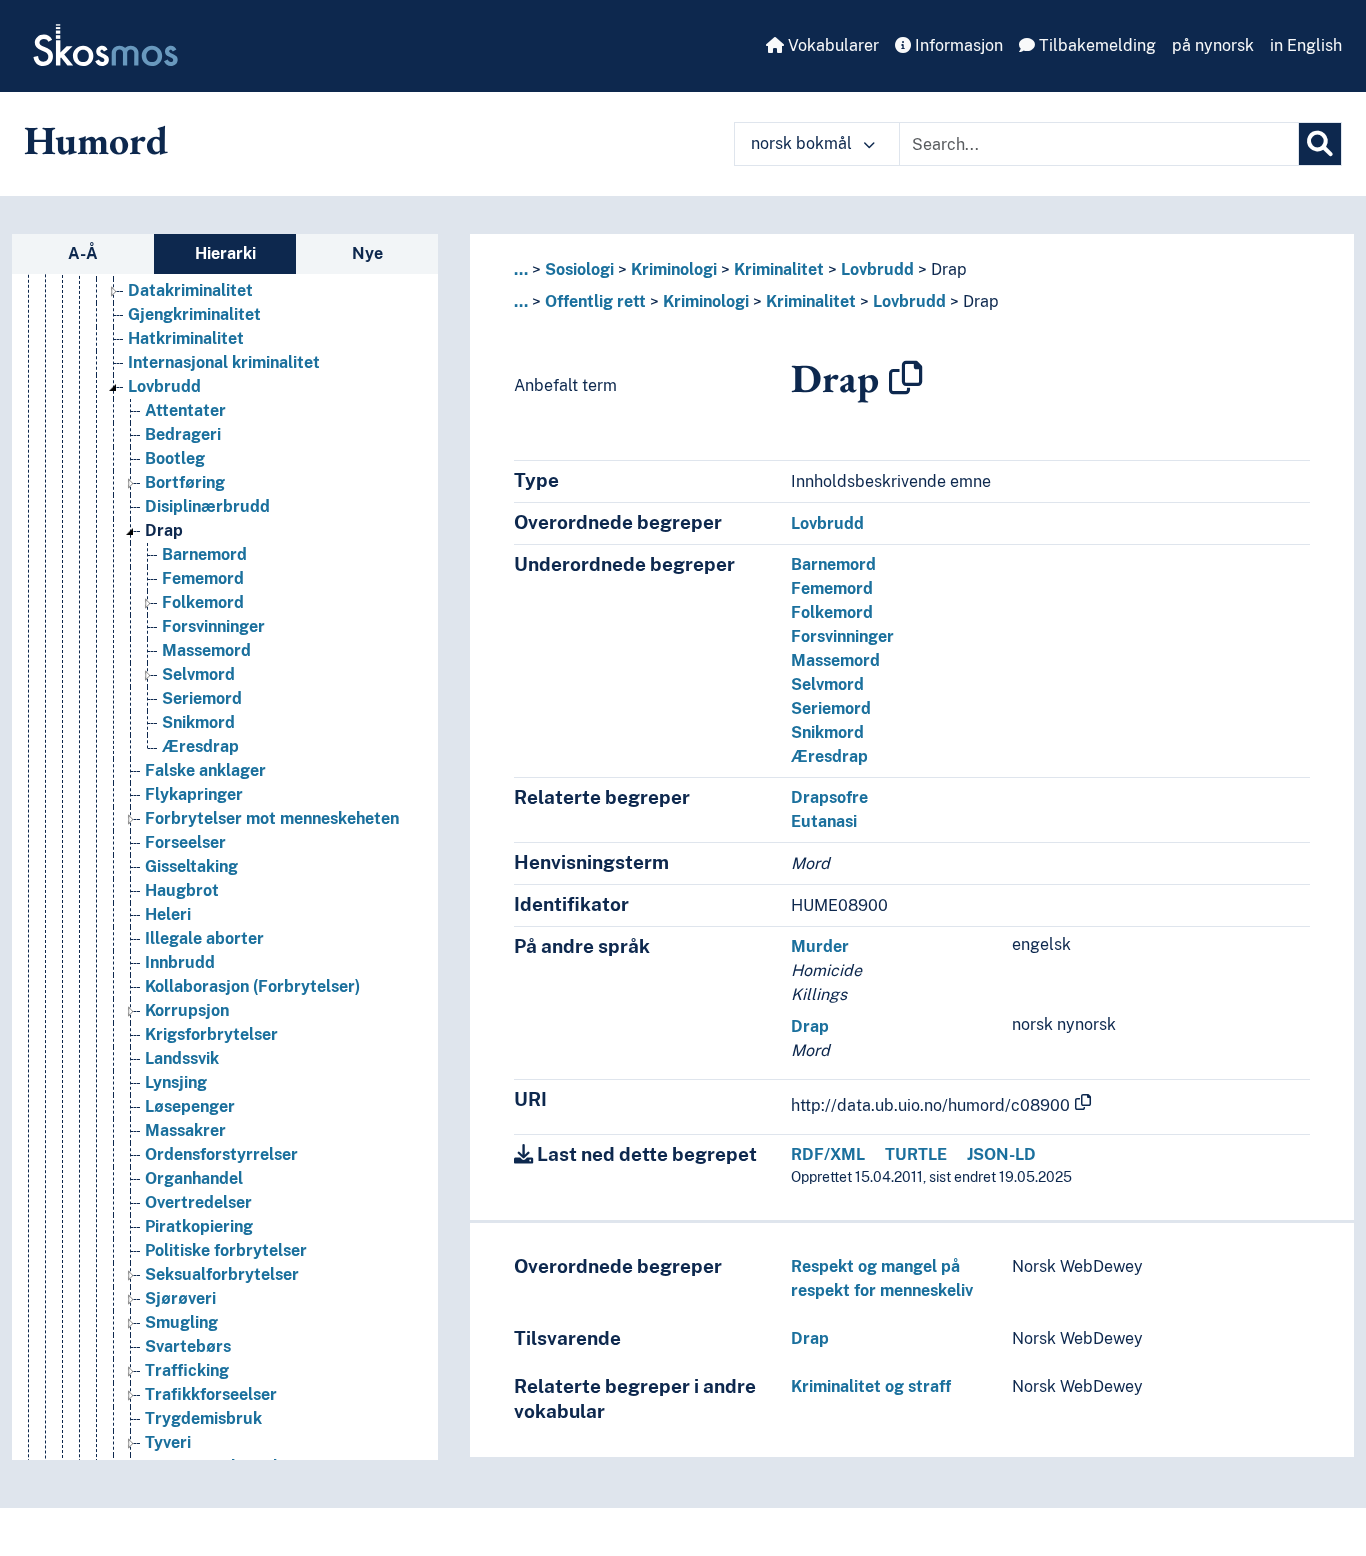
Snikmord (198, 722)
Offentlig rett (595, 301)
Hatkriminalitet (186, 338)
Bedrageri (183, 434)
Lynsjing (176, 1082)
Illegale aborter (204, 938)
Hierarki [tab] (225, 253)
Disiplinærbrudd (207, 506)
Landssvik (182, 1058)
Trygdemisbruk (203, 1418)
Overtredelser (198, 1202)
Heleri (168, 914)
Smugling (181, 1322)
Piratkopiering (199, 1226)
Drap (164, 530)
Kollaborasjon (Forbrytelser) (252, 986)
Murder (820, 946)
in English (1306, 45)
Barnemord (204, 554)
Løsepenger (190, 1106)
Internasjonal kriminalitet (224, 362)
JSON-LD (1001, 1154)
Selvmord (198, 674)
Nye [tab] (367, 253)
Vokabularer (831, 45)
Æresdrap (200, 746)
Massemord (206, 650)
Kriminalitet (779, 269)
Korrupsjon (187, 1010)
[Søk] (1320, 144)
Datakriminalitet (190, 290)
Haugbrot (182, 890)
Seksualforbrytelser (222, 1274)
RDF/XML (828, 1154)
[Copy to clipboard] (906, 378)
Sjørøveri (180, 1298)
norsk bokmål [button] (803, 143)
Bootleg (175, 458)
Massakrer (185, 1130)
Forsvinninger (213, 626)
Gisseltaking (191, 866)
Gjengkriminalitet (194, 314)
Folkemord (203, 602)
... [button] (521, 269)
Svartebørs (188, 1346)
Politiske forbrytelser (226, 1250)
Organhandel (194, 1178)
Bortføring (185, 482)
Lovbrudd (164, 386)
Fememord (203, 578)
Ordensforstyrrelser (221, 1154)
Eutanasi (824, 821)
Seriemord (202, 698)
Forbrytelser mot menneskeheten (272, 818)
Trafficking (187, 1370)
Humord (96, 140)
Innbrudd (180, 962)
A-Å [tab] (83, 253)
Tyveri (168, 1442)
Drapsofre (829, 797)
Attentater (185, 410)
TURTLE (916, 1154)
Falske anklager (205, 770)
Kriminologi (674, 269)
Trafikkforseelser (211, 1394)
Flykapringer (194, 794)
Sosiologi (579, 269)
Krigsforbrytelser (211, 1034)
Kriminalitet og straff (871, 1386)
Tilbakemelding (1095, 45)
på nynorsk (1213, 45)
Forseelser (185, 842)
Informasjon (957, 45)
